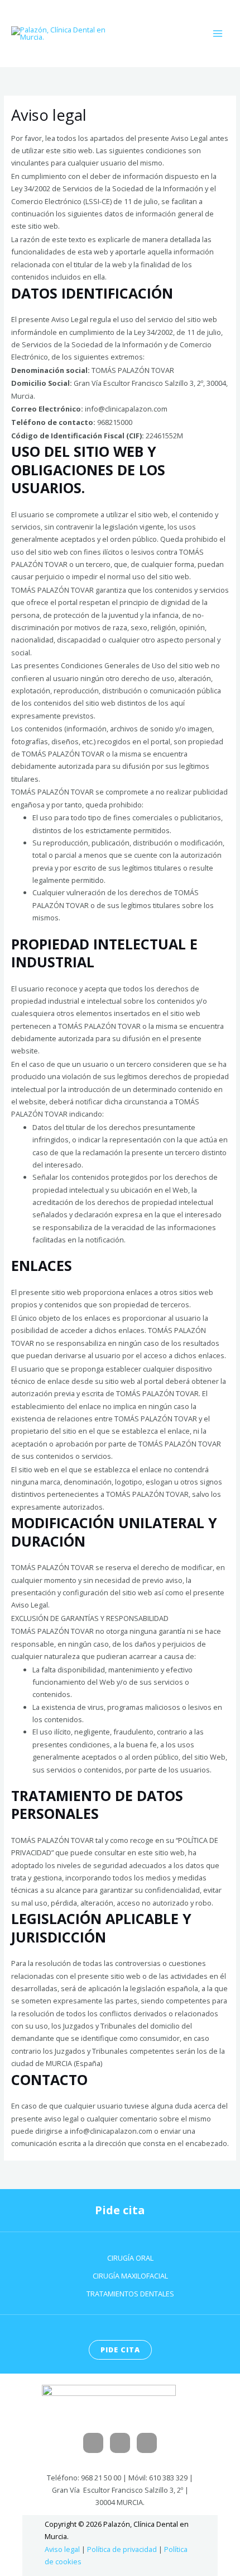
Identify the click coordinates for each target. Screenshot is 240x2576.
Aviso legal (62, 2549)
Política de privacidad (122, 2549)
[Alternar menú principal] (218, 33)
